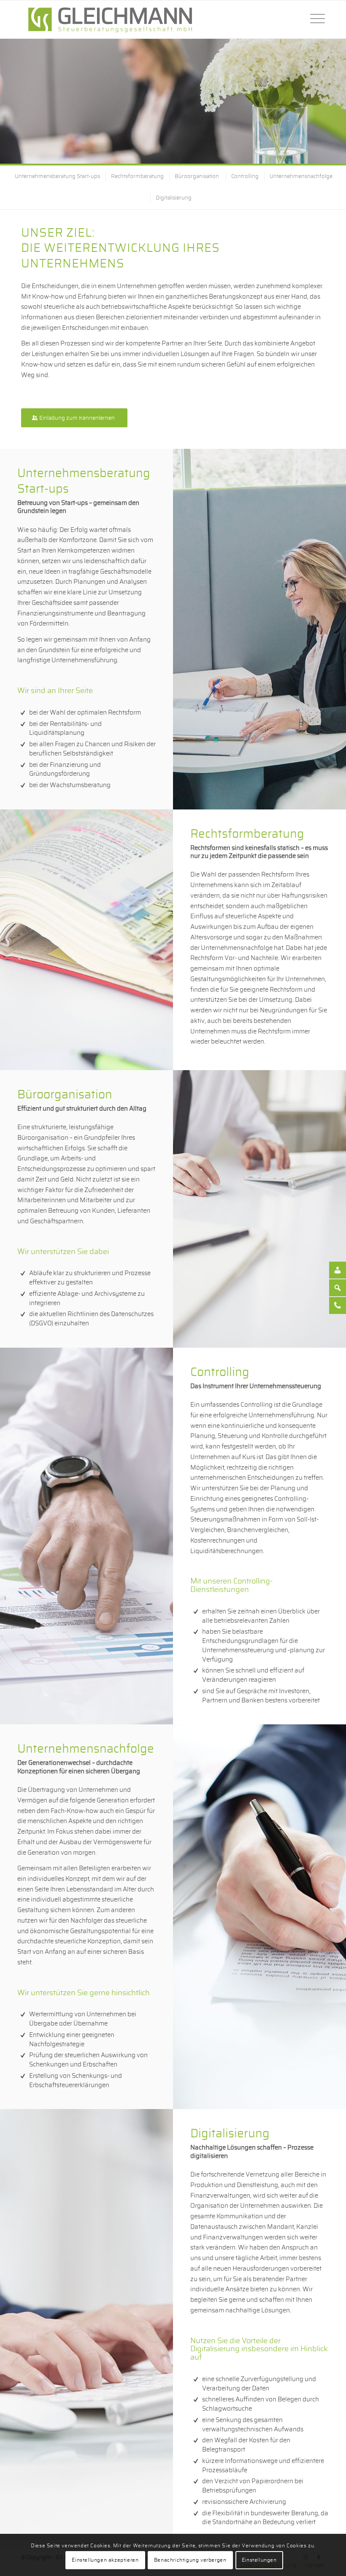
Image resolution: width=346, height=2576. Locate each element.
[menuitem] (313, 19)
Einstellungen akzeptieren (105, 2560)
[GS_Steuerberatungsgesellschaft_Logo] (110, 19)
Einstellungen (259, 2560)
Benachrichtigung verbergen (190, 2560)
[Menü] (313, 19)
